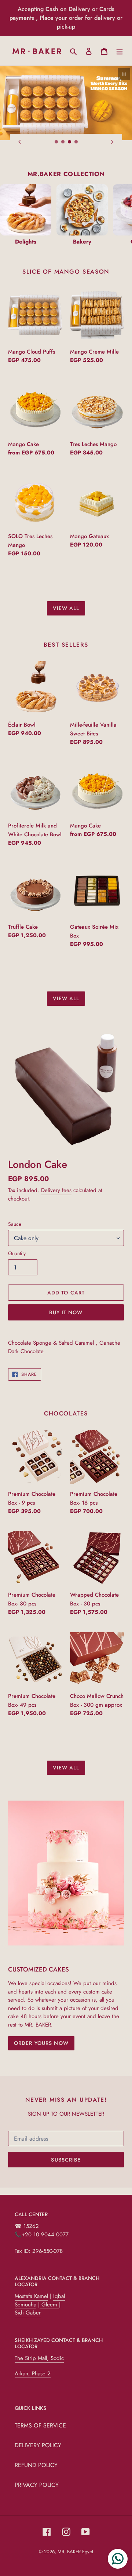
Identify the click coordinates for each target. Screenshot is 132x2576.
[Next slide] (112, 142)
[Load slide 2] (63, 142)
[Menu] (120, 51)
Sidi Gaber (28, 2313)
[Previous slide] (20, 142)
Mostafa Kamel (31, 2296)
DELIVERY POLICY (38, 2445)
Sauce (15, 1224)
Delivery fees (56, 1190)
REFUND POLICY (36, 2465)
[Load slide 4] (76, 142)
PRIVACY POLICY (37, 2485)
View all (66, 608)
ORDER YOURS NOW (41, 2043)
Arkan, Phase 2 (33, 2374)
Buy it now (66, 1312)
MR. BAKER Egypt (75, 2552)
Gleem (49, 2305)
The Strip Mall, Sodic (39, 2358)
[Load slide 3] (70, 142)
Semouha (25, 2305)
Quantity (17, 1253)
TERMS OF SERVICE (40, 2425)
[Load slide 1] (56, 142)
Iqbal (59, 2296)
